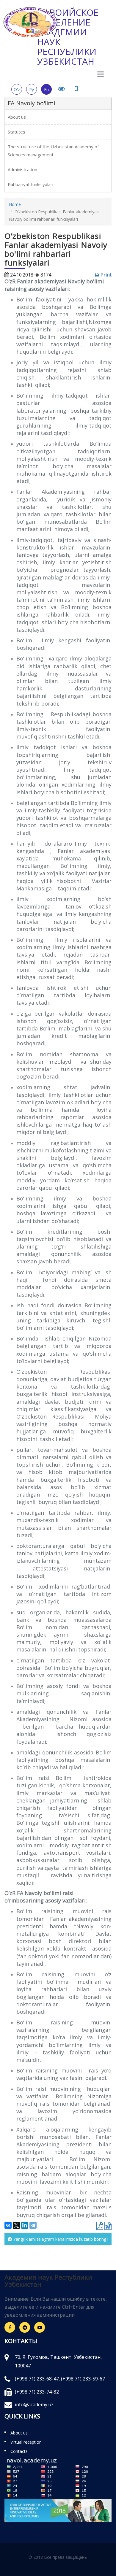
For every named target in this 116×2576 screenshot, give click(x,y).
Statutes (17, 132)
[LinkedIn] (25, 2225)
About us (17, 117)
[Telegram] (33, 2225)
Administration (22, 169)
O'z (17, 89)
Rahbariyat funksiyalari (30, 184)
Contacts (19, 2451)
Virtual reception (26, 2442)
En (46, 89)
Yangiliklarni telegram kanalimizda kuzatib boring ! (61, 2239)
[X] (16, 2225)
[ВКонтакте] (8, 2225)
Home (15, 204)
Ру (32, 89)
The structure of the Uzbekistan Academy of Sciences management (53, 151)
